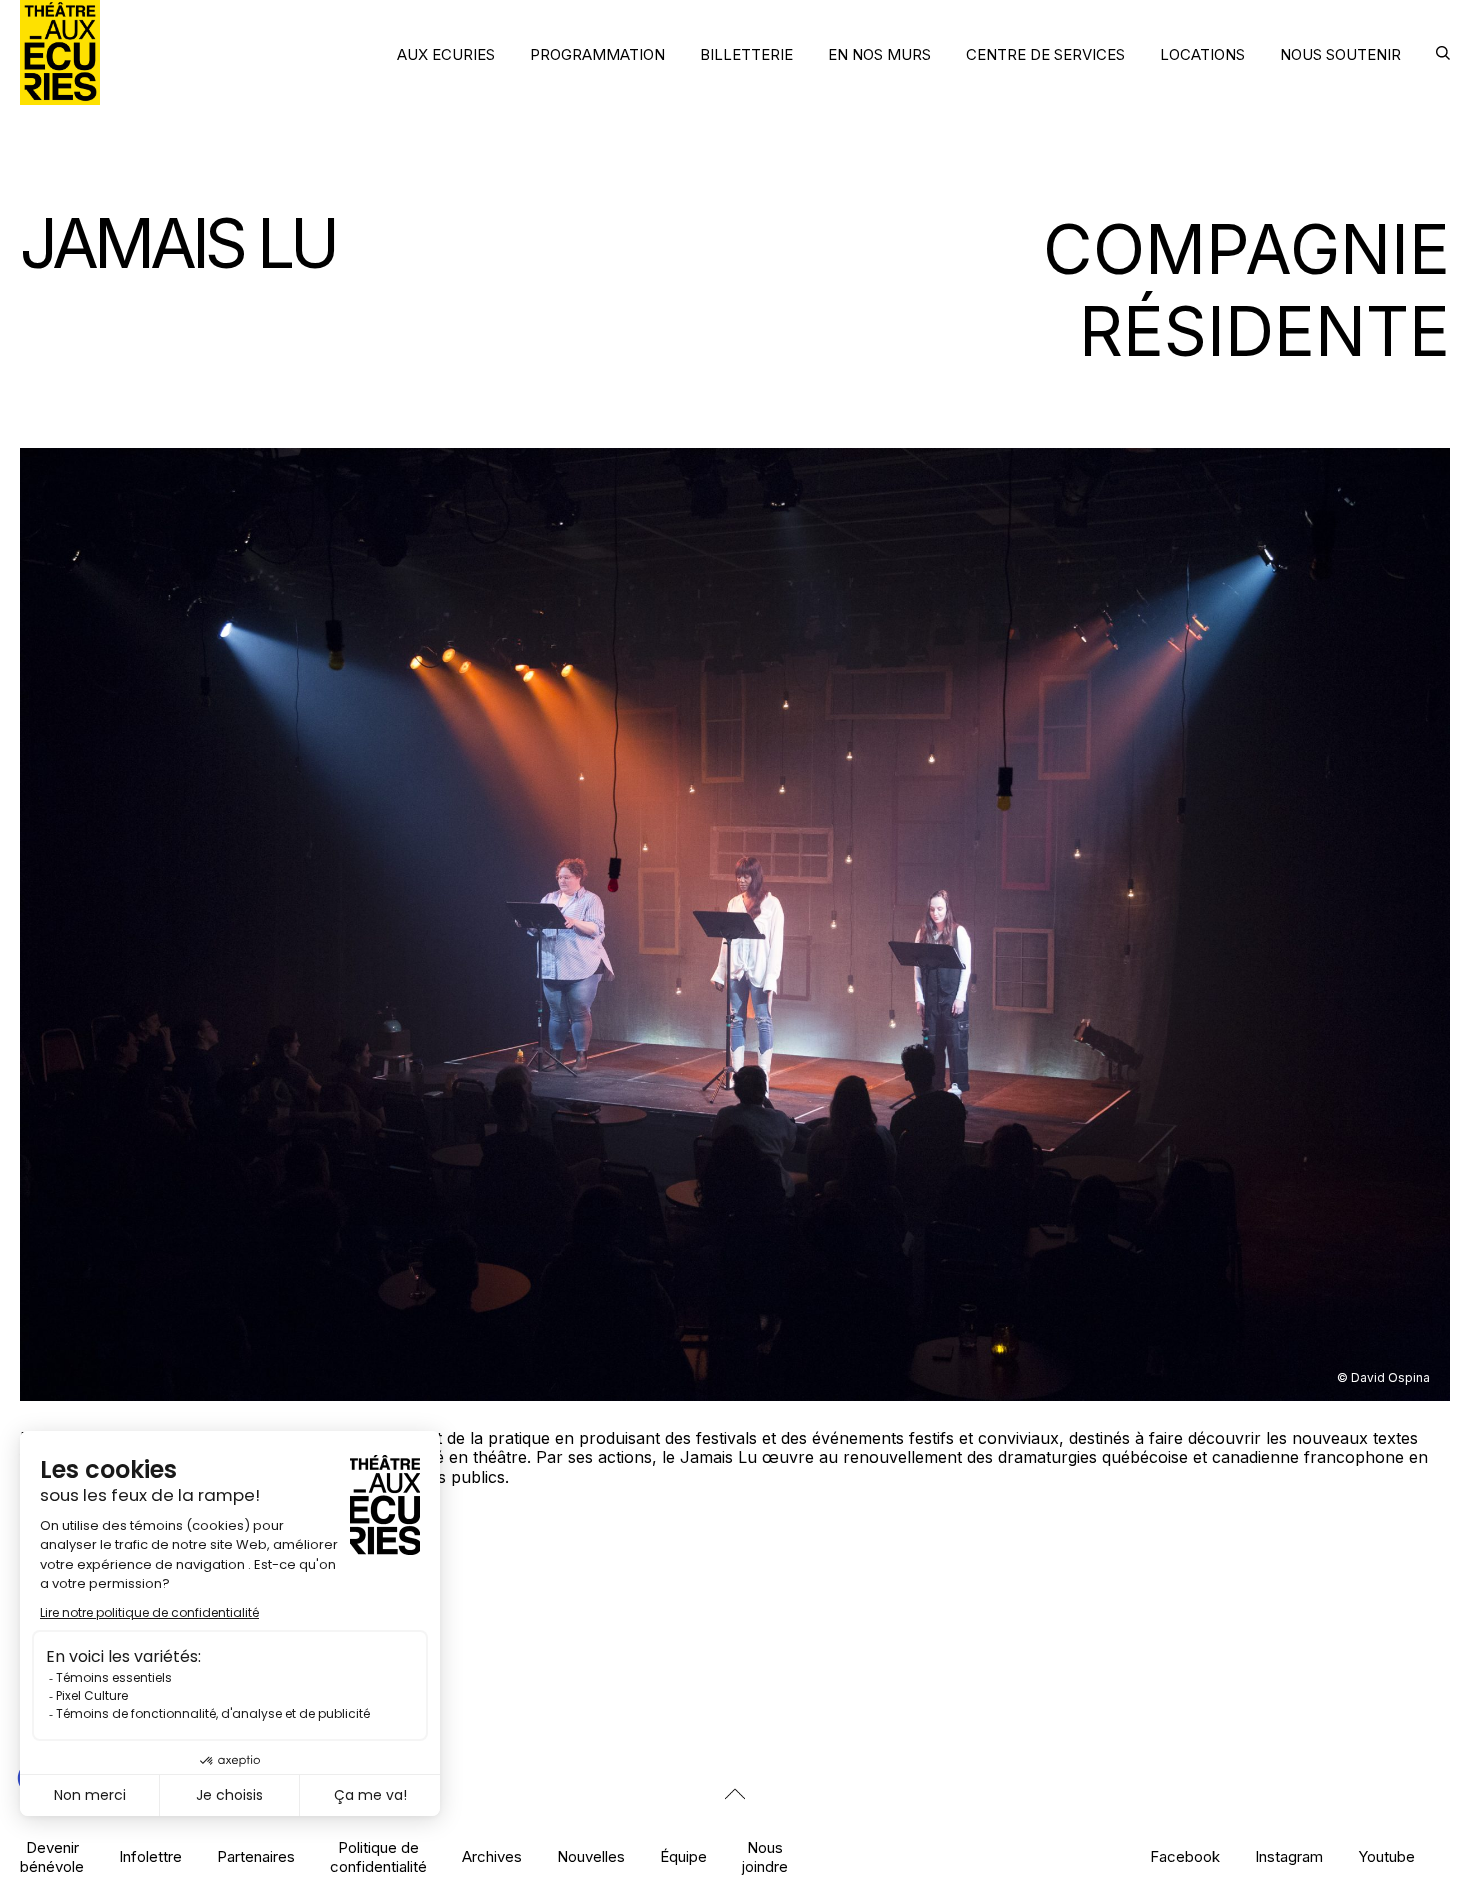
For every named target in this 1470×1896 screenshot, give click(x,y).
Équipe (683, 1856)
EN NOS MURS (879, 54)
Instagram (1289, 1856)
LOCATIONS (1202, 54)
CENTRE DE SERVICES (1045, 54)
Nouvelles (591, 1856)
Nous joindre (765, 1857)
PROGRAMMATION (597, 54)
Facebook (1185, 1856)
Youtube (1386, 1856)
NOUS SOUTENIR (1340, 54)
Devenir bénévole (52, 1857)
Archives (492, 1856)
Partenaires (256, 1856)
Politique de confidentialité (378, 1857)
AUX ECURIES (446, 54)
